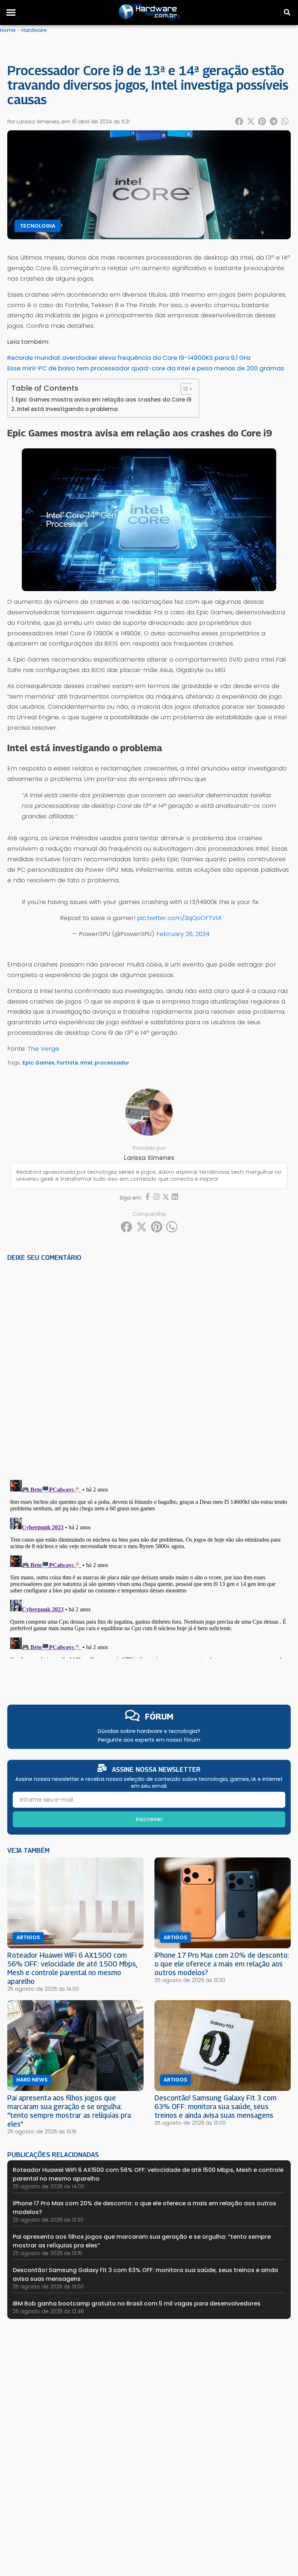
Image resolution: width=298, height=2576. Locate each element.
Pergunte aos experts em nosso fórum (149, 1740)
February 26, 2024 (183, 934)
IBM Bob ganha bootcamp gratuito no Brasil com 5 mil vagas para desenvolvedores (137, 2304)
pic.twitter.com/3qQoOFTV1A (179, 918)
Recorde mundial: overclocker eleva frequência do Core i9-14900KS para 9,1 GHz (129, 358)
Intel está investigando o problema (67, 409)
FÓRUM (159, 1716)
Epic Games (39, 1063)
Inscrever (149, 1819)
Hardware (34, 30)
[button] (11, 12)
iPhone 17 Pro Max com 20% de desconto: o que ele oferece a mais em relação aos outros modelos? (222, 1964)
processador (112, 1063)
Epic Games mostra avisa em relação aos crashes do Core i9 (104, 400)
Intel (86, 1063)
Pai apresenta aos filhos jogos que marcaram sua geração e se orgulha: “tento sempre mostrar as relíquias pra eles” (69, 2111)
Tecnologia (38, 226)
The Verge (43, 1049)
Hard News (32, 2080)
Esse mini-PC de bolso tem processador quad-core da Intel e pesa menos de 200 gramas (146, 368)
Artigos (28, 1937)
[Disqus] (149, 1368)
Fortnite (67, 1063)
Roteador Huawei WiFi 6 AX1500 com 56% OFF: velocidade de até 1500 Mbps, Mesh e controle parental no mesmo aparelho (72, 1968)
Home (8, 30)
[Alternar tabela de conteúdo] (183, 389)
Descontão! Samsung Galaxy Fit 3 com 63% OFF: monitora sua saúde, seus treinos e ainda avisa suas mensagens (216, 2106)
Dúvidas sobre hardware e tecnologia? (149, 1731)
